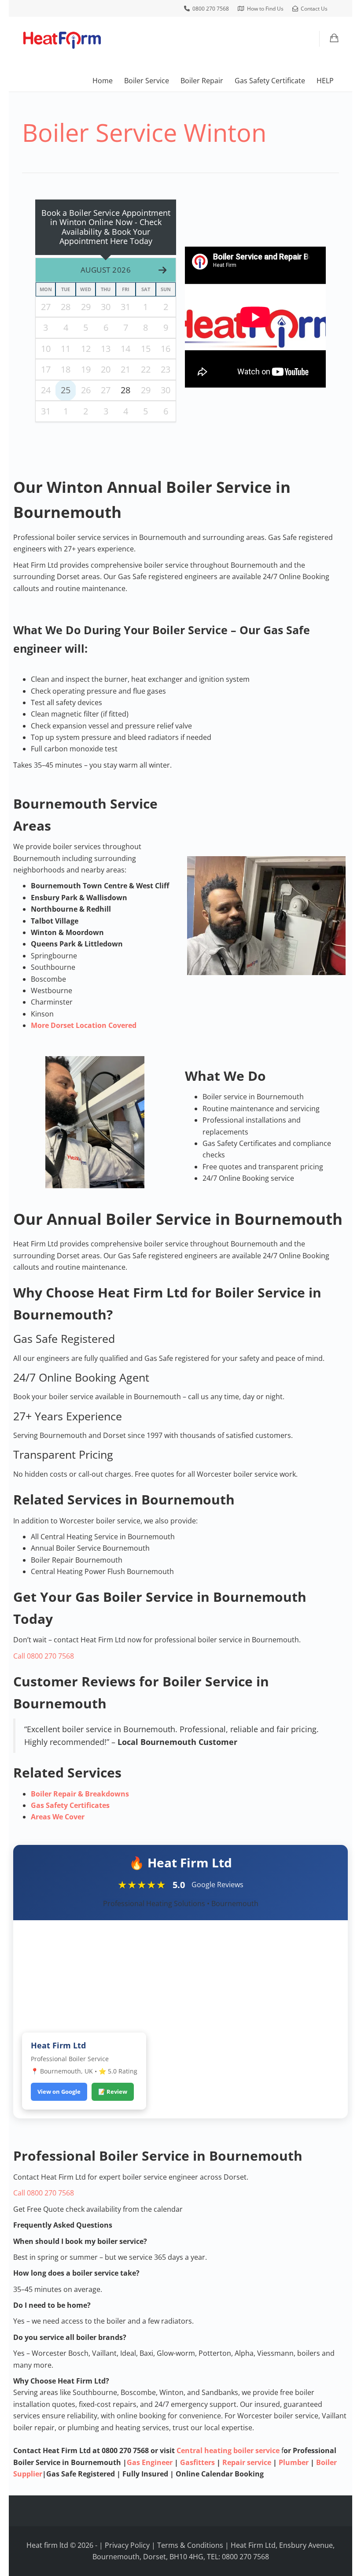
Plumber (294, 2462)
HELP (325, 81)
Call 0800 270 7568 (44, 1656)
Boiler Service (147, 81)
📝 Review (113, 2092)
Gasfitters (197, 2462)
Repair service (247, 2462)
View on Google (59, 2092)
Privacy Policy (127, 2545)
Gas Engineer (150, 2462)
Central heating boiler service (228, 2450)
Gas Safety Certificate (270, 81)
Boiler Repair (202, 81)
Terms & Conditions (190, 2545)
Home (103, 81)
